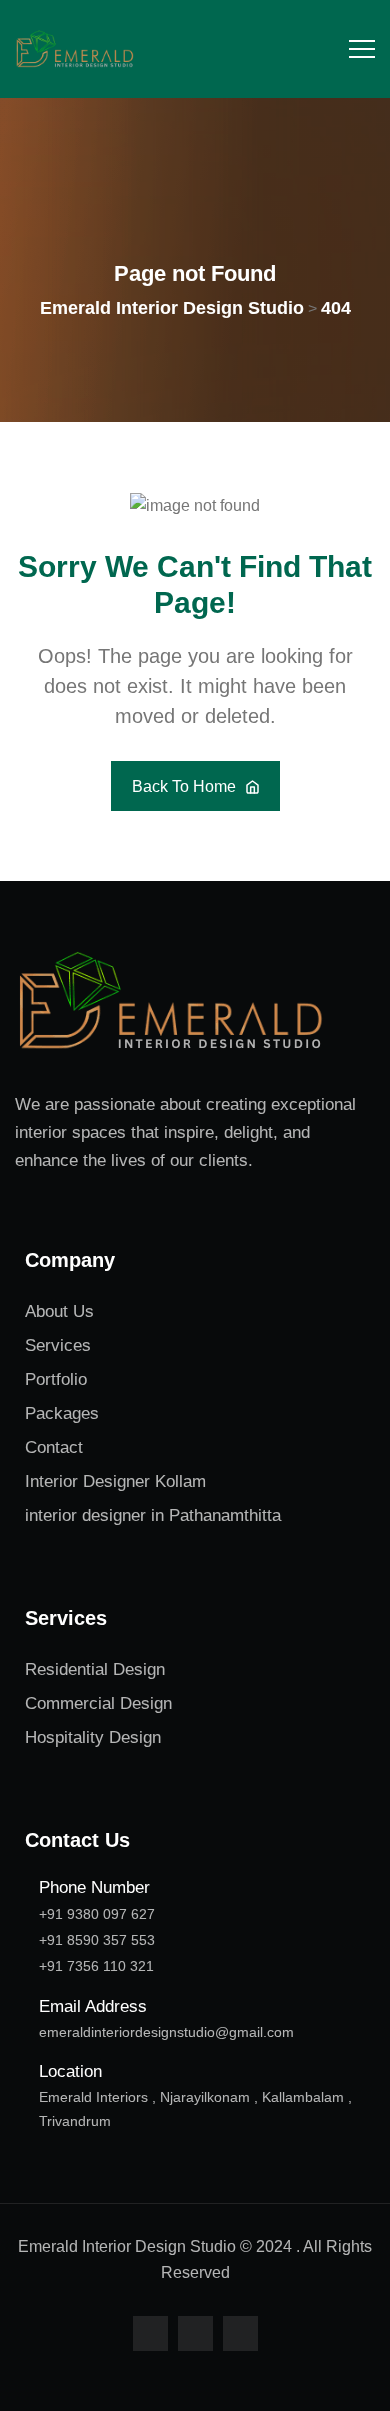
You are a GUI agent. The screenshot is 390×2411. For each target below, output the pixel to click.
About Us (59, 1311)
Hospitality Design (93, 1737)
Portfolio (56, 1379)
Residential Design (95, 1669)
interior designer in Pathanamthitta (153, 1515)
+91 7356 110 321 (96, 1966)
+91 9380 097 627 (97, 1914)
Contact (54, 1447)
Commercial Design (98, 1703)
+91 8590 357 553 (97, 1940)
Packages (62, 1413)
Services (58, 1345)
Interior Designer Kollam (115, 1481)
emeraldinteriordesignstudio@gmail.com (166, 2032)
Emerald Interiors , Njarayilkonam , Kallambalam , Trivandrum (195, 2109)
